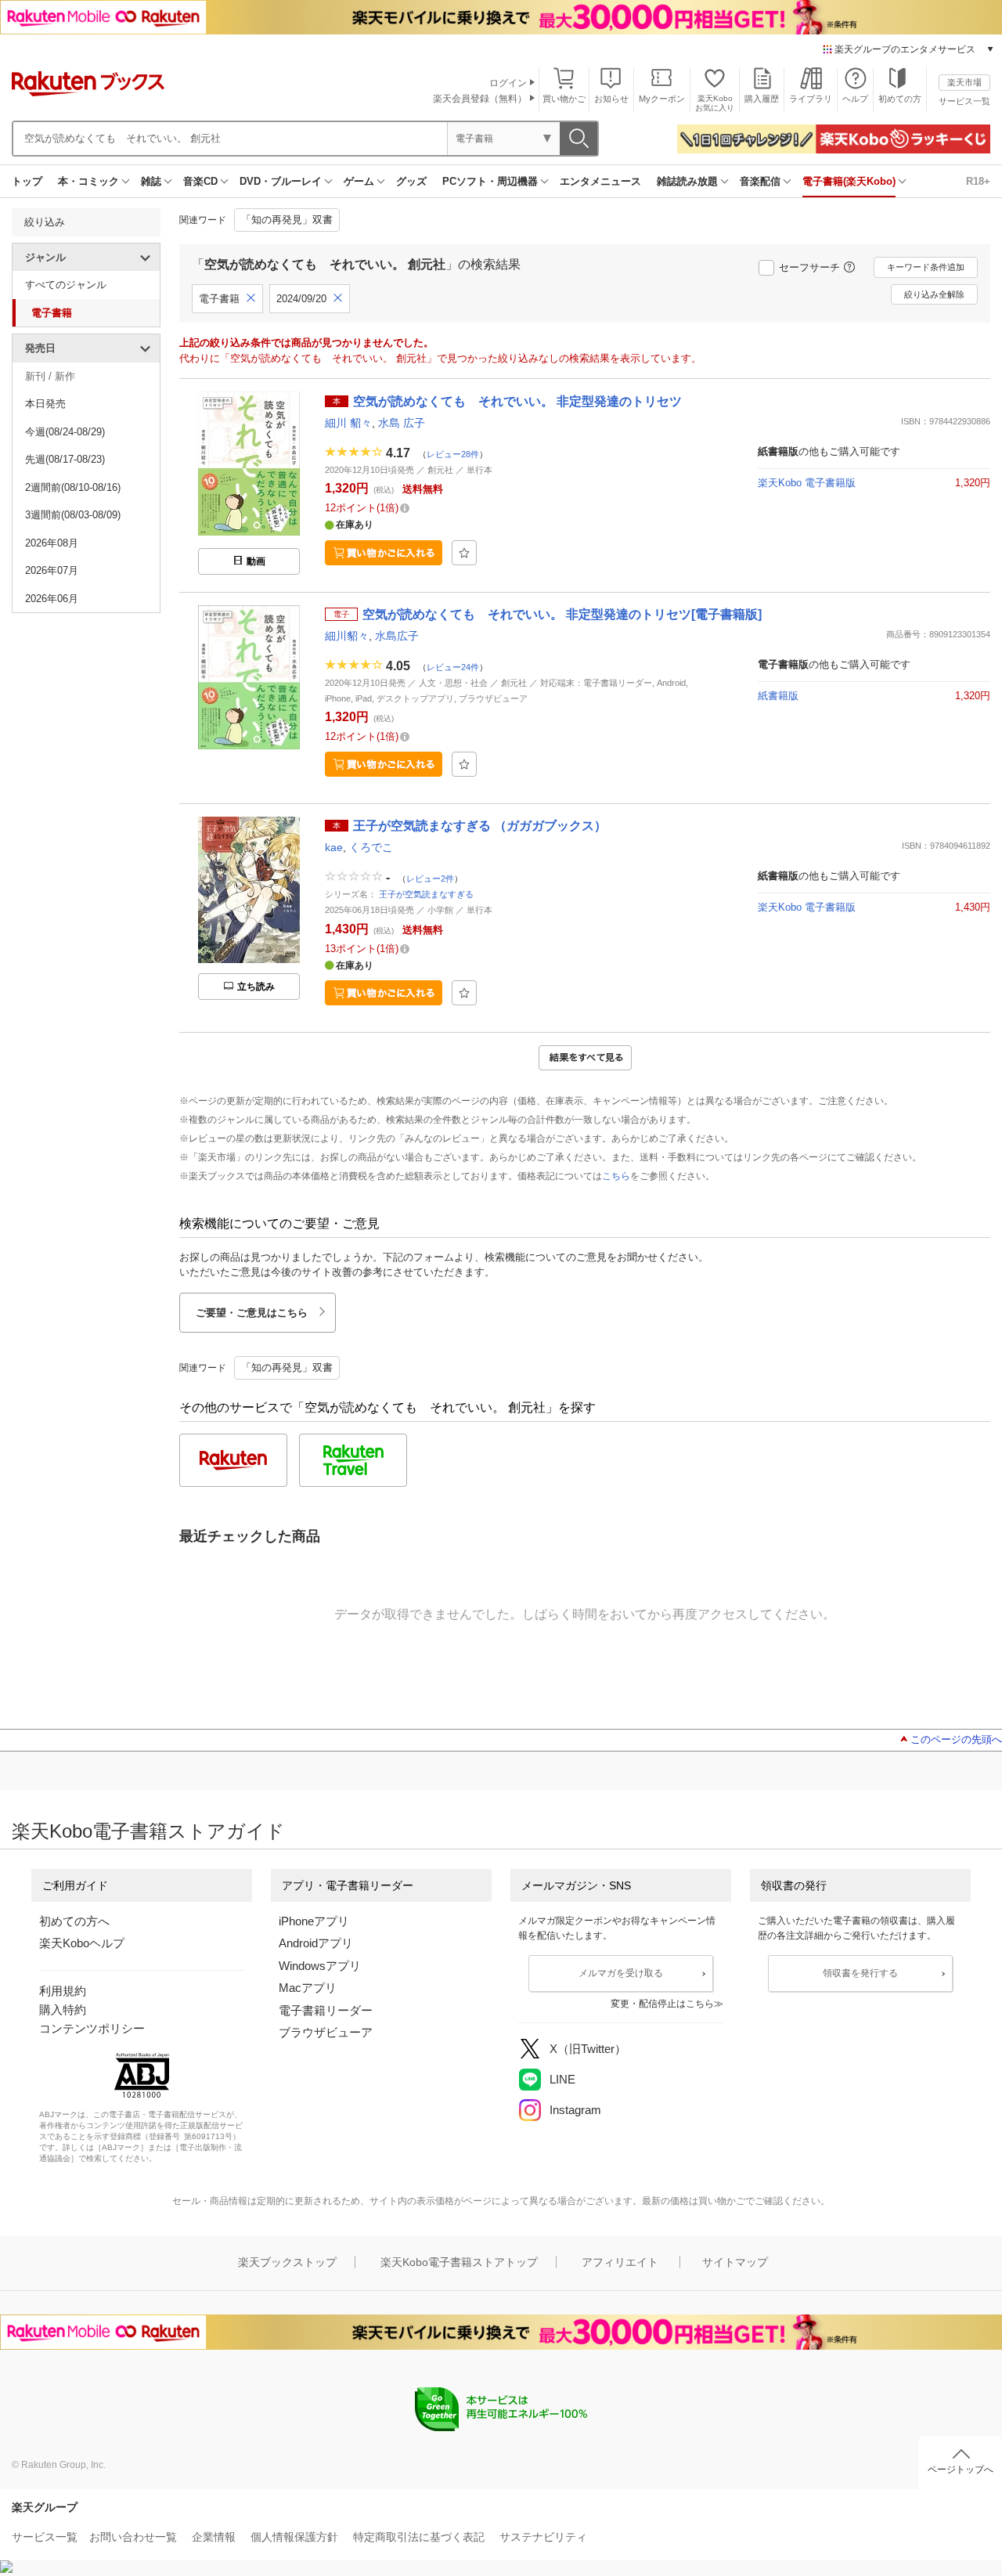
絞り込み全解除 (934, 294)
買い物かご (564, 99)
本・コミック (88, 181)
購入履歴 (762, 99)
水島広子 (397, 636)
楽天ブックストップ (287, 2262)
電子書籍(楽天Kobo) (849, 181)
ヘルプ (855, 99)
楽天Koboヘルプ (82, 1943)
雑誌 (151, 181)
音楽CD (200, 181)
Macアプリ (308, 1988)
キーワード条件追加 (926, 267)
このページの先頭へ (956, 1739)
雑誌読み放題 (687, 181)
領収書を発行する (860, 1973)
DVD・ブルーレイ (281, 181)
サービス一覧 (964, 101)
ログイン (508, 83)
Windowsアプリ (320, 1966)
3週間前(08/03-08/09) (73, 515)
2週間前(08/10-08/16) (73, 487)
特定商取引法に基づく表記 (419, 2537)
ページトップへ (961, 2470)
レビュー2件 (430, 879)
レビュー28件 (453, 453)
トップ (27, 181)
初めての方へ (74, 1921)
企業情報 (214, 2537)
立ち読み (256, 987)
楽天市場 (964, 82)
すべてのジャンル (66, 285)
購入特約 (63, 2010)
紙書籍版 (778, 696)
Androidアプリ (316, 1943)
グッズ (411, 181)
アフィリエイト (620, 2262)
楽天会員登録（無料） (480, 99)
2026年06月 (52, 599)
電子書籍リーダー (326, 2010)
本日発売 (45, 404)
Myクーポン (662, 99)
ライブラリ (811, 99)
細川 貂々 (348, 423)
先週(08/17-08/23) (65, 459)
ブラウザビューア (326, 2032)
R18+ (978, 181)
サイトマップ (735, 2262)
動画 (256, 561)
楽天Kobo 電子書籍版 (807, 483)
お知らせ (611, 99)
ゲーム (359, 181)
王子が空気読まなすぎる (426, 894)
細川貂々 (347, 636)
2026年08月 (52, 543)
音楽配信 (760, 181)
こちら (616, 1176)
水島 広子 (402, 423)
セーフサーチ (809, 267)
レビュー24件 (453, 666)
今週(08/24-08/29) (65, 432)
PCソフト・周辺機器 (490, 181)
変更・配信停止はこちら (662, 2004)
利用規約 (63, 1991)
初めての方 (900, 99)
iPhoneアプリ (314, 1921)
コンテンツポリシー (92, 2028)
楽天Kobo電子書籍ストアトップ (459, 2262)
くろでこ (371, 847)
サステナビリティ (543, 2537)
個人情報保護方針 (294, 2537)
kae (334, 847)
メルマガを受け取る (621, 1973)
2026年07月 (52, 570)
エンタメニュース (600, 181)
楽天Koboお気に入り (715, 103)
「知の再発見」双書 (287, 220)
